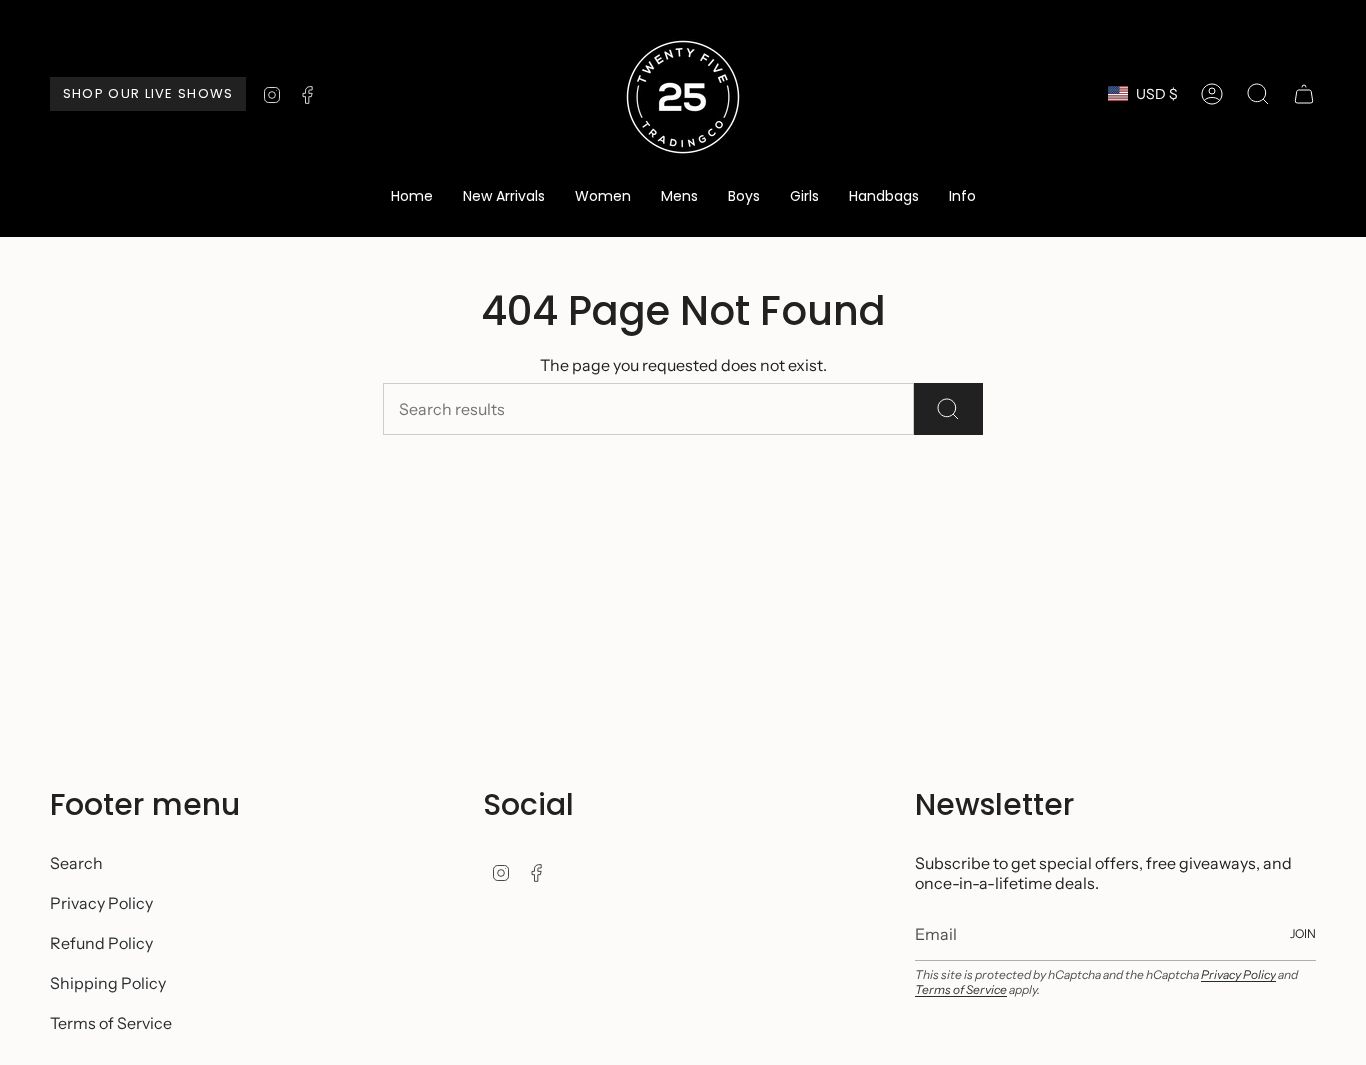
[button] (603, 197)
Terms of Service (111, 1023)
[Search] (948, 409)
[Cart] (1304, 94)
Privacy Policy (101, 903)
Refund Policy (101, 943)
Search (76, 863)
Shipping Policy (108, 983)
